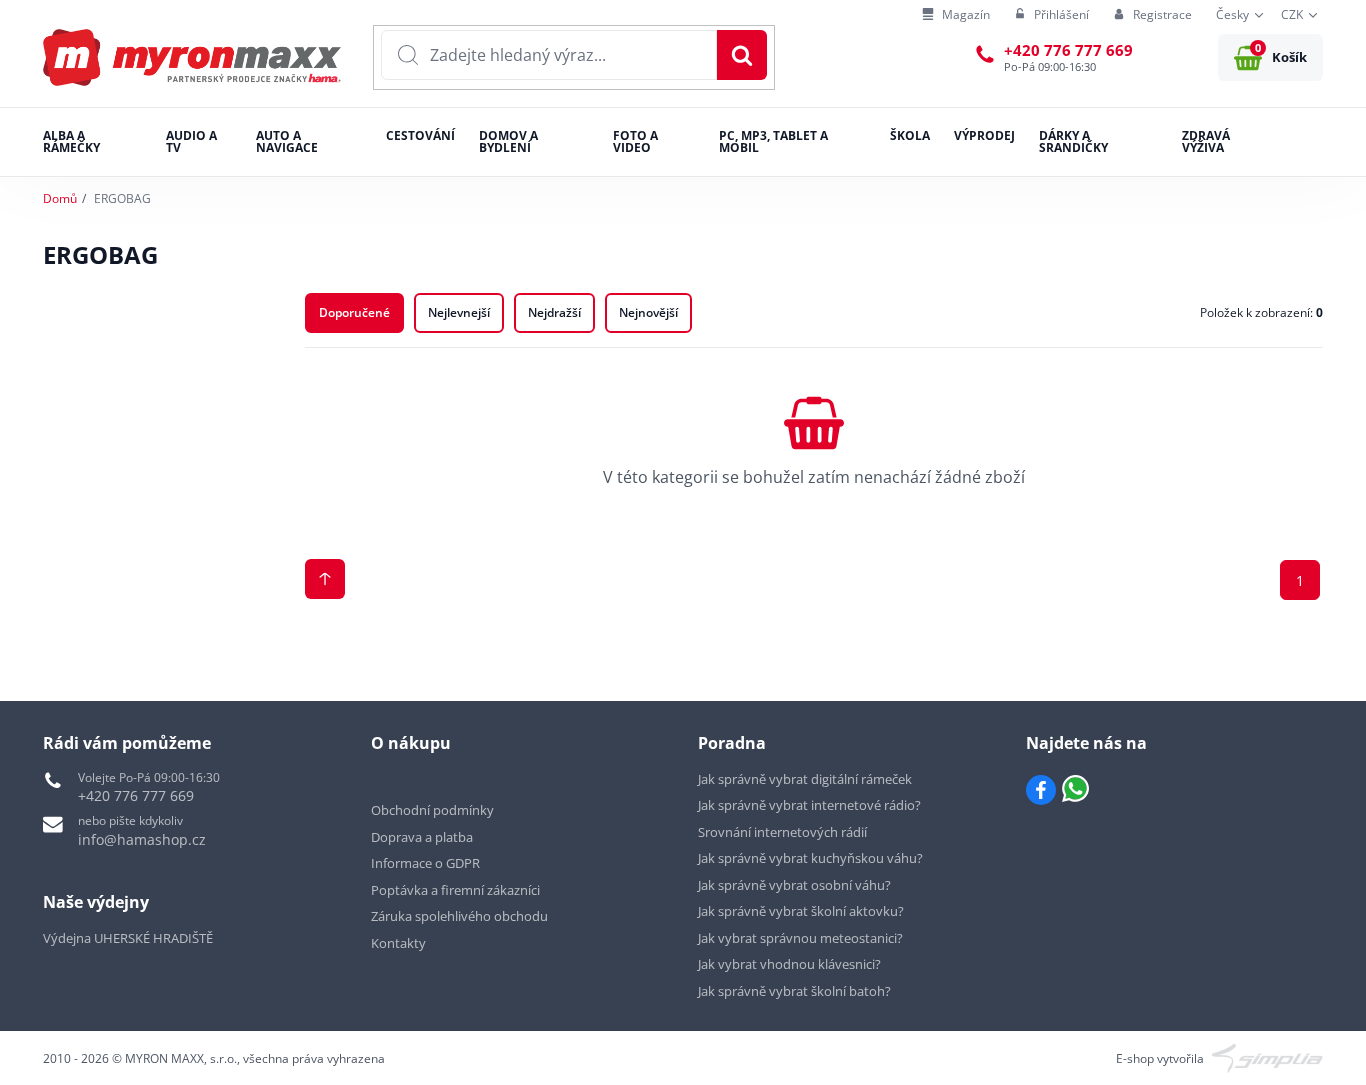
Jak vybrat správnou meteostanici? (800, 938)
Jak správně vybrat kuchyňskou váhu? (810, 858)
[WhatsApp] (1075, 790)
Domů (60, 198)
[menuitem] (956, 15)
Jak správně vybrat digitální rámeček (805, 779)
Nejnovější (648, 312)
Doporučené (354, 312)
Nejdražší (554, 312)
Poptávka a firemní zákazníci (455, 890)
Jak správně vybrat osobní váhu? (794, 885)
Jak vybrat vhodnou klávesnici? (789, 964)
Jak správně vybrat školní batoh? (794, 991)
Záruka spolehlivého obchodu (459, 916)
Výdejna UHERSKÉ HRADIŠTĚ (128, 938)
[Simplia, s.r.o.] (1267, 1057)
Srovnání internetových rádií (782, 832)
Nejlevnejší (459, 312)
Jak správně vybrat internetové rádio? (809, 805)
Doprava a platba (422, 837)
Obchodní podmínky (432, 810)
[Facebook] (1041, 790)
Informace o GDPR (425, 863)
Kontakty (398, 943)
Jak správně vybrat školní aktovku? (801, 911)
